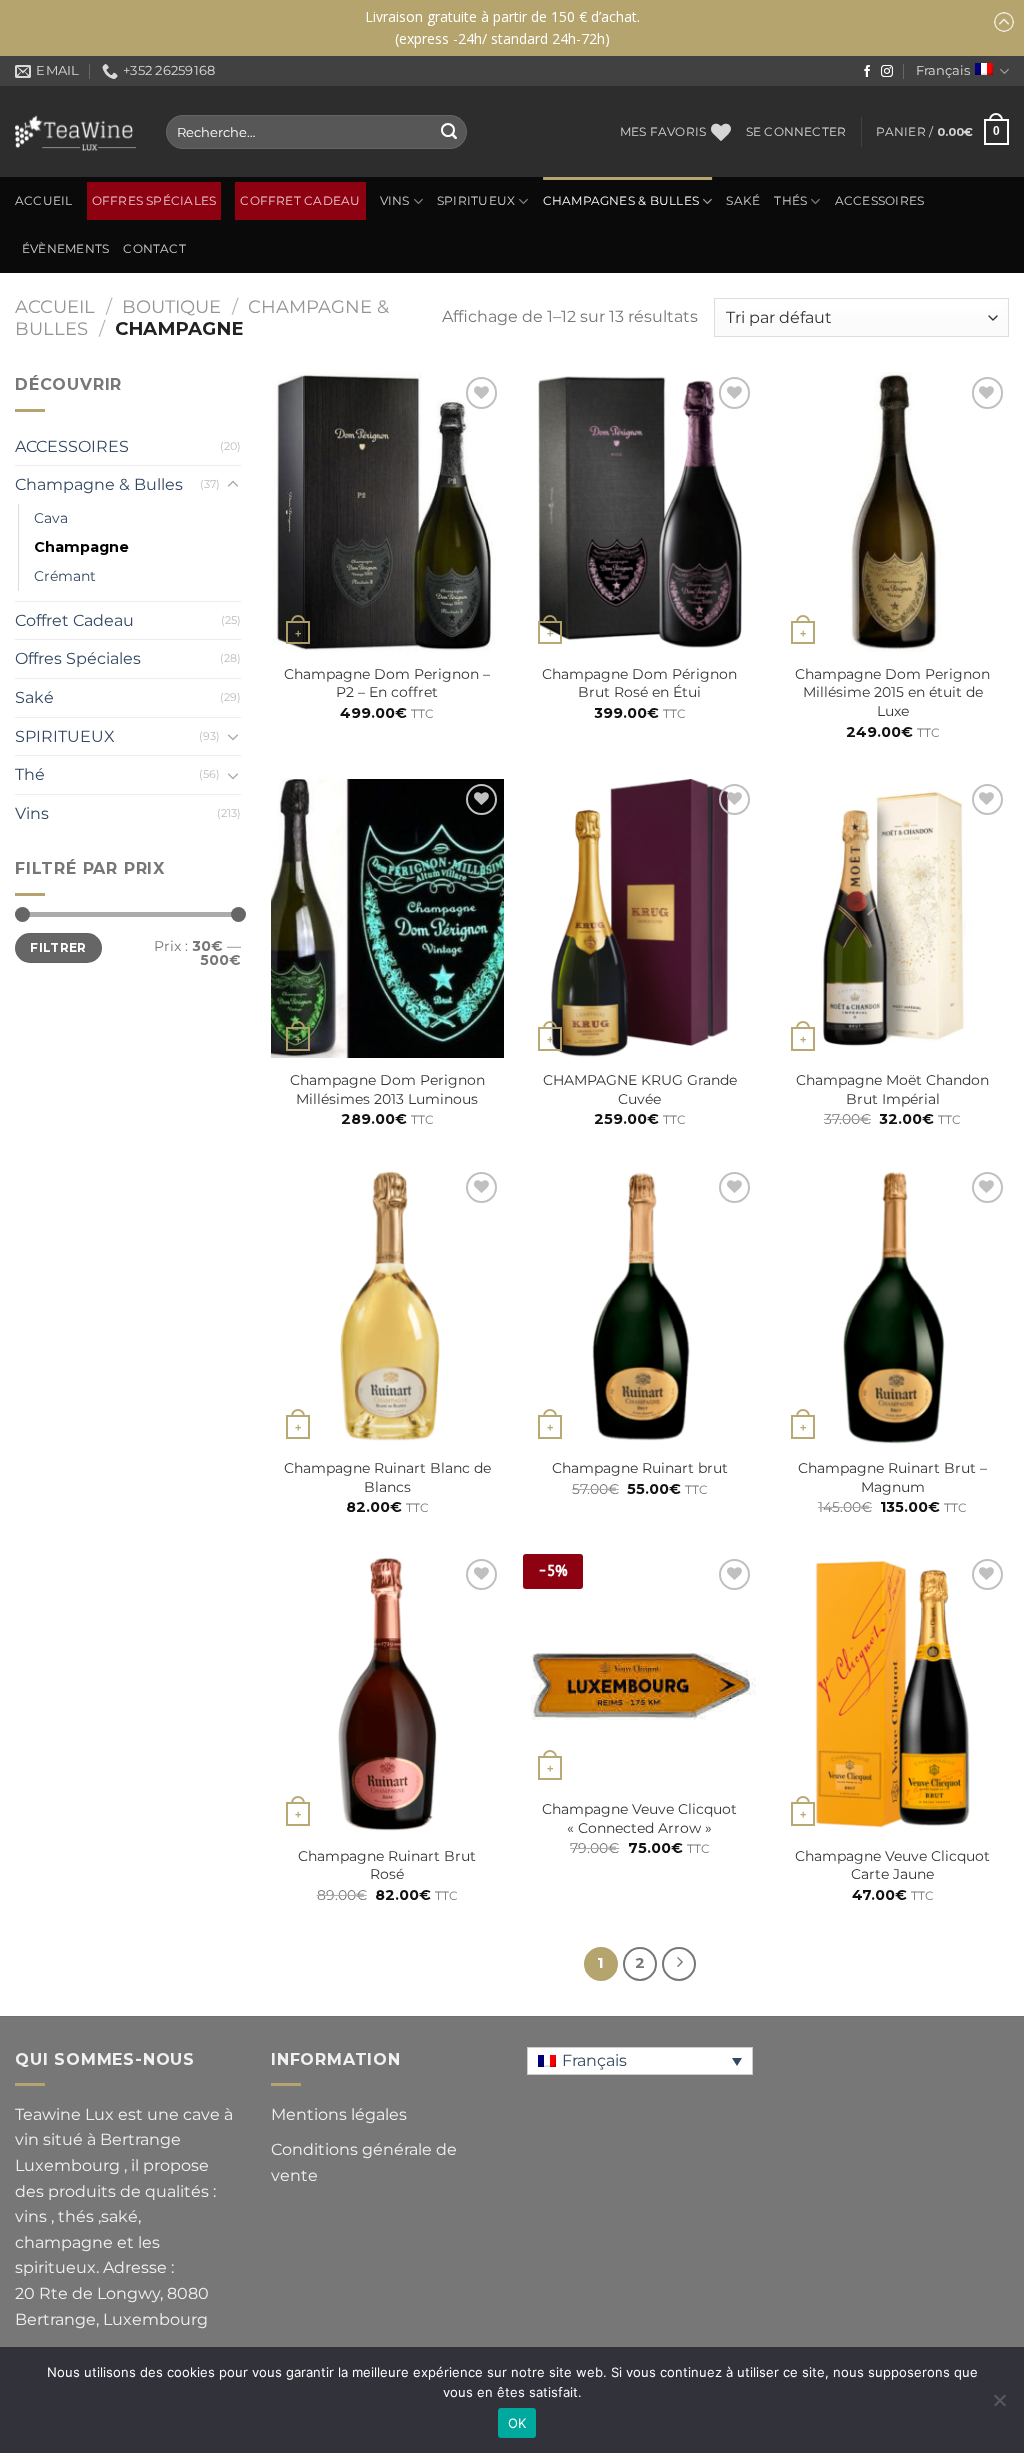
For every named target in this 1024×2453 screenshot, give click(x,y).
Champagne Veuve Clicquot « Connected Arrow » (639, 1818)
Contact (154, 249)
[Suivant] (679, 1964)
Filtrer (58, 947)
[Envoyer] (449, 132)
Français (943, 70)
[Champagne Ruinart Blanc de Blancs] (387, 1306)
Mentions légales (339, 2114)
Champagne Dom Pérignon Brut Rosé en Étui (639, 683)
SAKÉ (743, 201)
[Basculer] (233, 485)
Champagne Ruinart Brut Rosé (387, 1865)
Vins (395, 201)
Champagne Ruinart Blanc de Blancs (387, 1477)
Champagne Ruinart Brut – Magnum (892, 1477)
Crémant (65, 576)
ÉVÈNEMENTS (65, 249)
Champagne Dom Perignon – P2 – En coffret (387, 683)
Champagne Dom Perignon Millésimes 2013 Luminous (387, 1089)
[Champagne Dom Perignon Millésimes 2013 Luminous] (387, 918)
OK (517, 2423)
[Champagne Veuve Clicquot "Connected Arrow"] (639, 1670)
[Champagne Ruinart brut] (639, 1306)
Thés (790, 201)
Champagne (81, 547)
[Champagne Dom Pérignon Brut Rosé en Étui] (639, 511)
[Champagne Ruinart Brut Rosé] (387, 1693)
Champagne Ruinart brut (640, 1468)
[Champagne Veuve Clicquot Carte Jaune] (892, 1693)
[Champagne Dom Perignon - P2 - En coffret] (387, 511)
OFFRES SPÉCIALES (154, 201)
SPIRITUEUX (476, 201)
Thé (30, 774)
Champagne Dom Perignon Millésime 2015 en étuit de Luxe (892, 692)
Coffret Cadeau (300, 201)
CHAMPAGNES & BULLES (621, 201)
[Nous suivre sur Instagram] (887, 72)
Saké (34, 697)
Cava (51, 518)
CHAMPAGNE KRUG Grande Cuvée (640, 1089)
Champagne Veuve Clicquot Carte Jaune (892, 1865)
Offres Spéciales (78, 658)
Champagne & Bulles (99, 484)
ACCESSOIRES (880, 201)
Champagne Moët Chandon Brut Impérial (892, 1089)
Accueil (44, 201)
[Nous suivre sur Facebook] (867, 72)
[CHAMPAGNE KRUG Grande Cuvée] (639, 918)
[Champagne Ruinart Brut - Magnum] (892, 1306)
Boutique (171, 306)
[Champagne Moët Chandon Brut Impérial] (892, 918)
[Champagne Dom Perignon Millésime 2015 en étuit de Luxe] (892, 511)
